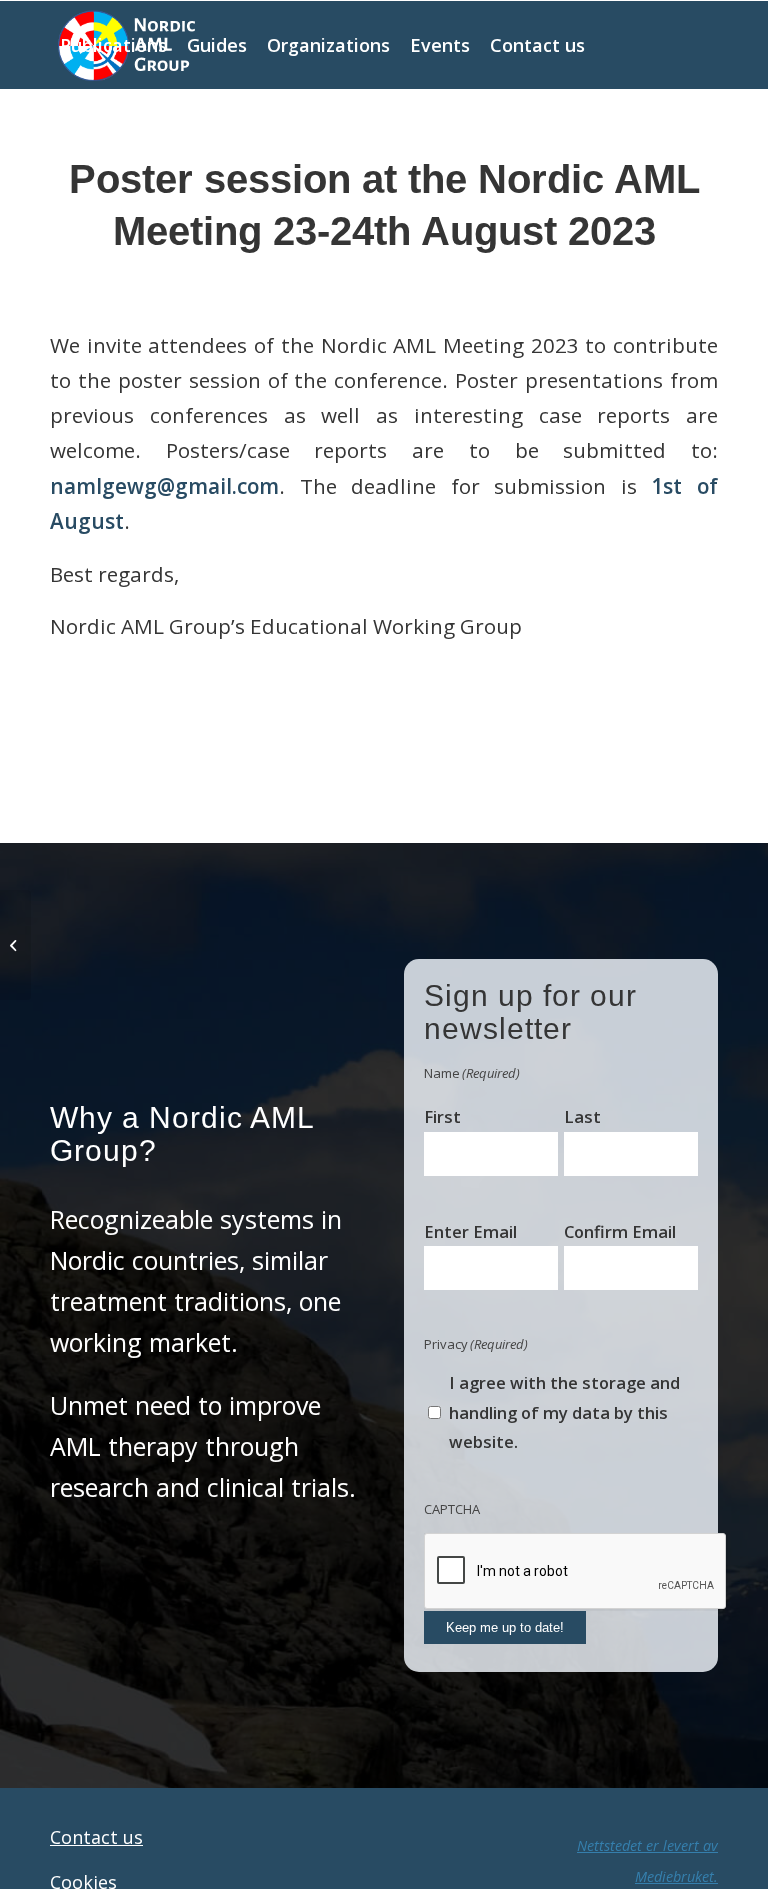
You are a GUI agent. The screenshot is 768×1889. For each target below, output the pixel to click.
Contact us (96, 1837)
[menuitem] (113, 45)
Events (454, 284)
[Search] (211, 133)
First (442, 1116)
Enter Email (470, 1231)
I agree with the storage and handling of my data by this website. (564, 1412)
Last (582, 1116)
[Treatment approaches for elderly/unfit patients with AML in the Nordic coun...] (15, 945)
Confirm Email (620, 1231)
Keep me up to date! (505, 1627)
